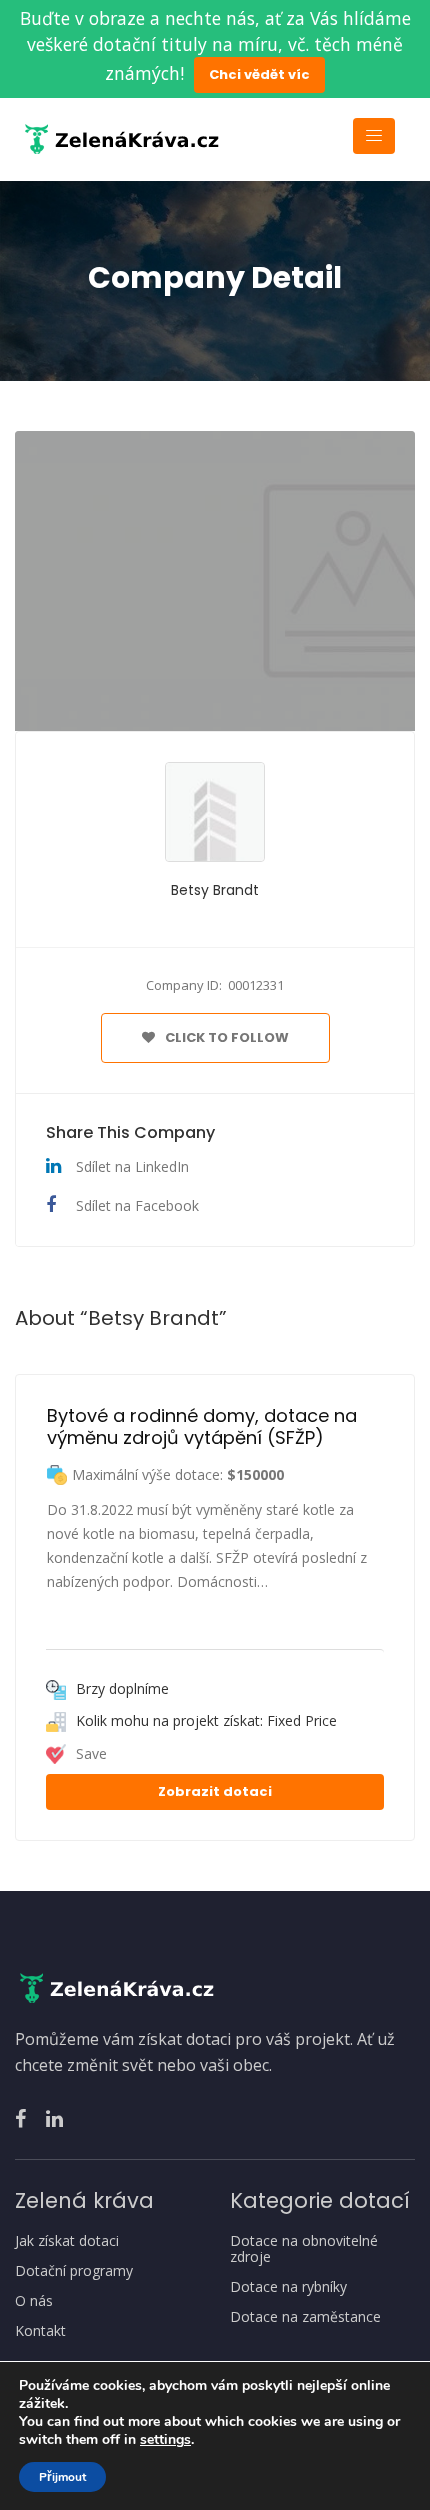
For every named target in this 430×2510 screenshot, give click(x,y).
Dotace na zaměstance (305, 2317)
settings (165, 2440)
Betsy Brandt (215, 890)
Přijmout (62, 2477)
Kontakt (40, 2331)
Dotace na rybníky (288, 2287)
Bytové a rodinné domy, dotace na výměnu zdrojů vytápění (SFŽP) (204, 1426)
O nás (34, 2301)
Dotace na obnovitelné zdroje (304, 2249)
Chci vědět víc (259, 74)
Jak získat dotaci (67, 2241)
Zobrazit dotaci (215, 1791)
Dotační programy (74, 2271)
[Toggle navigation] (374, 136)
